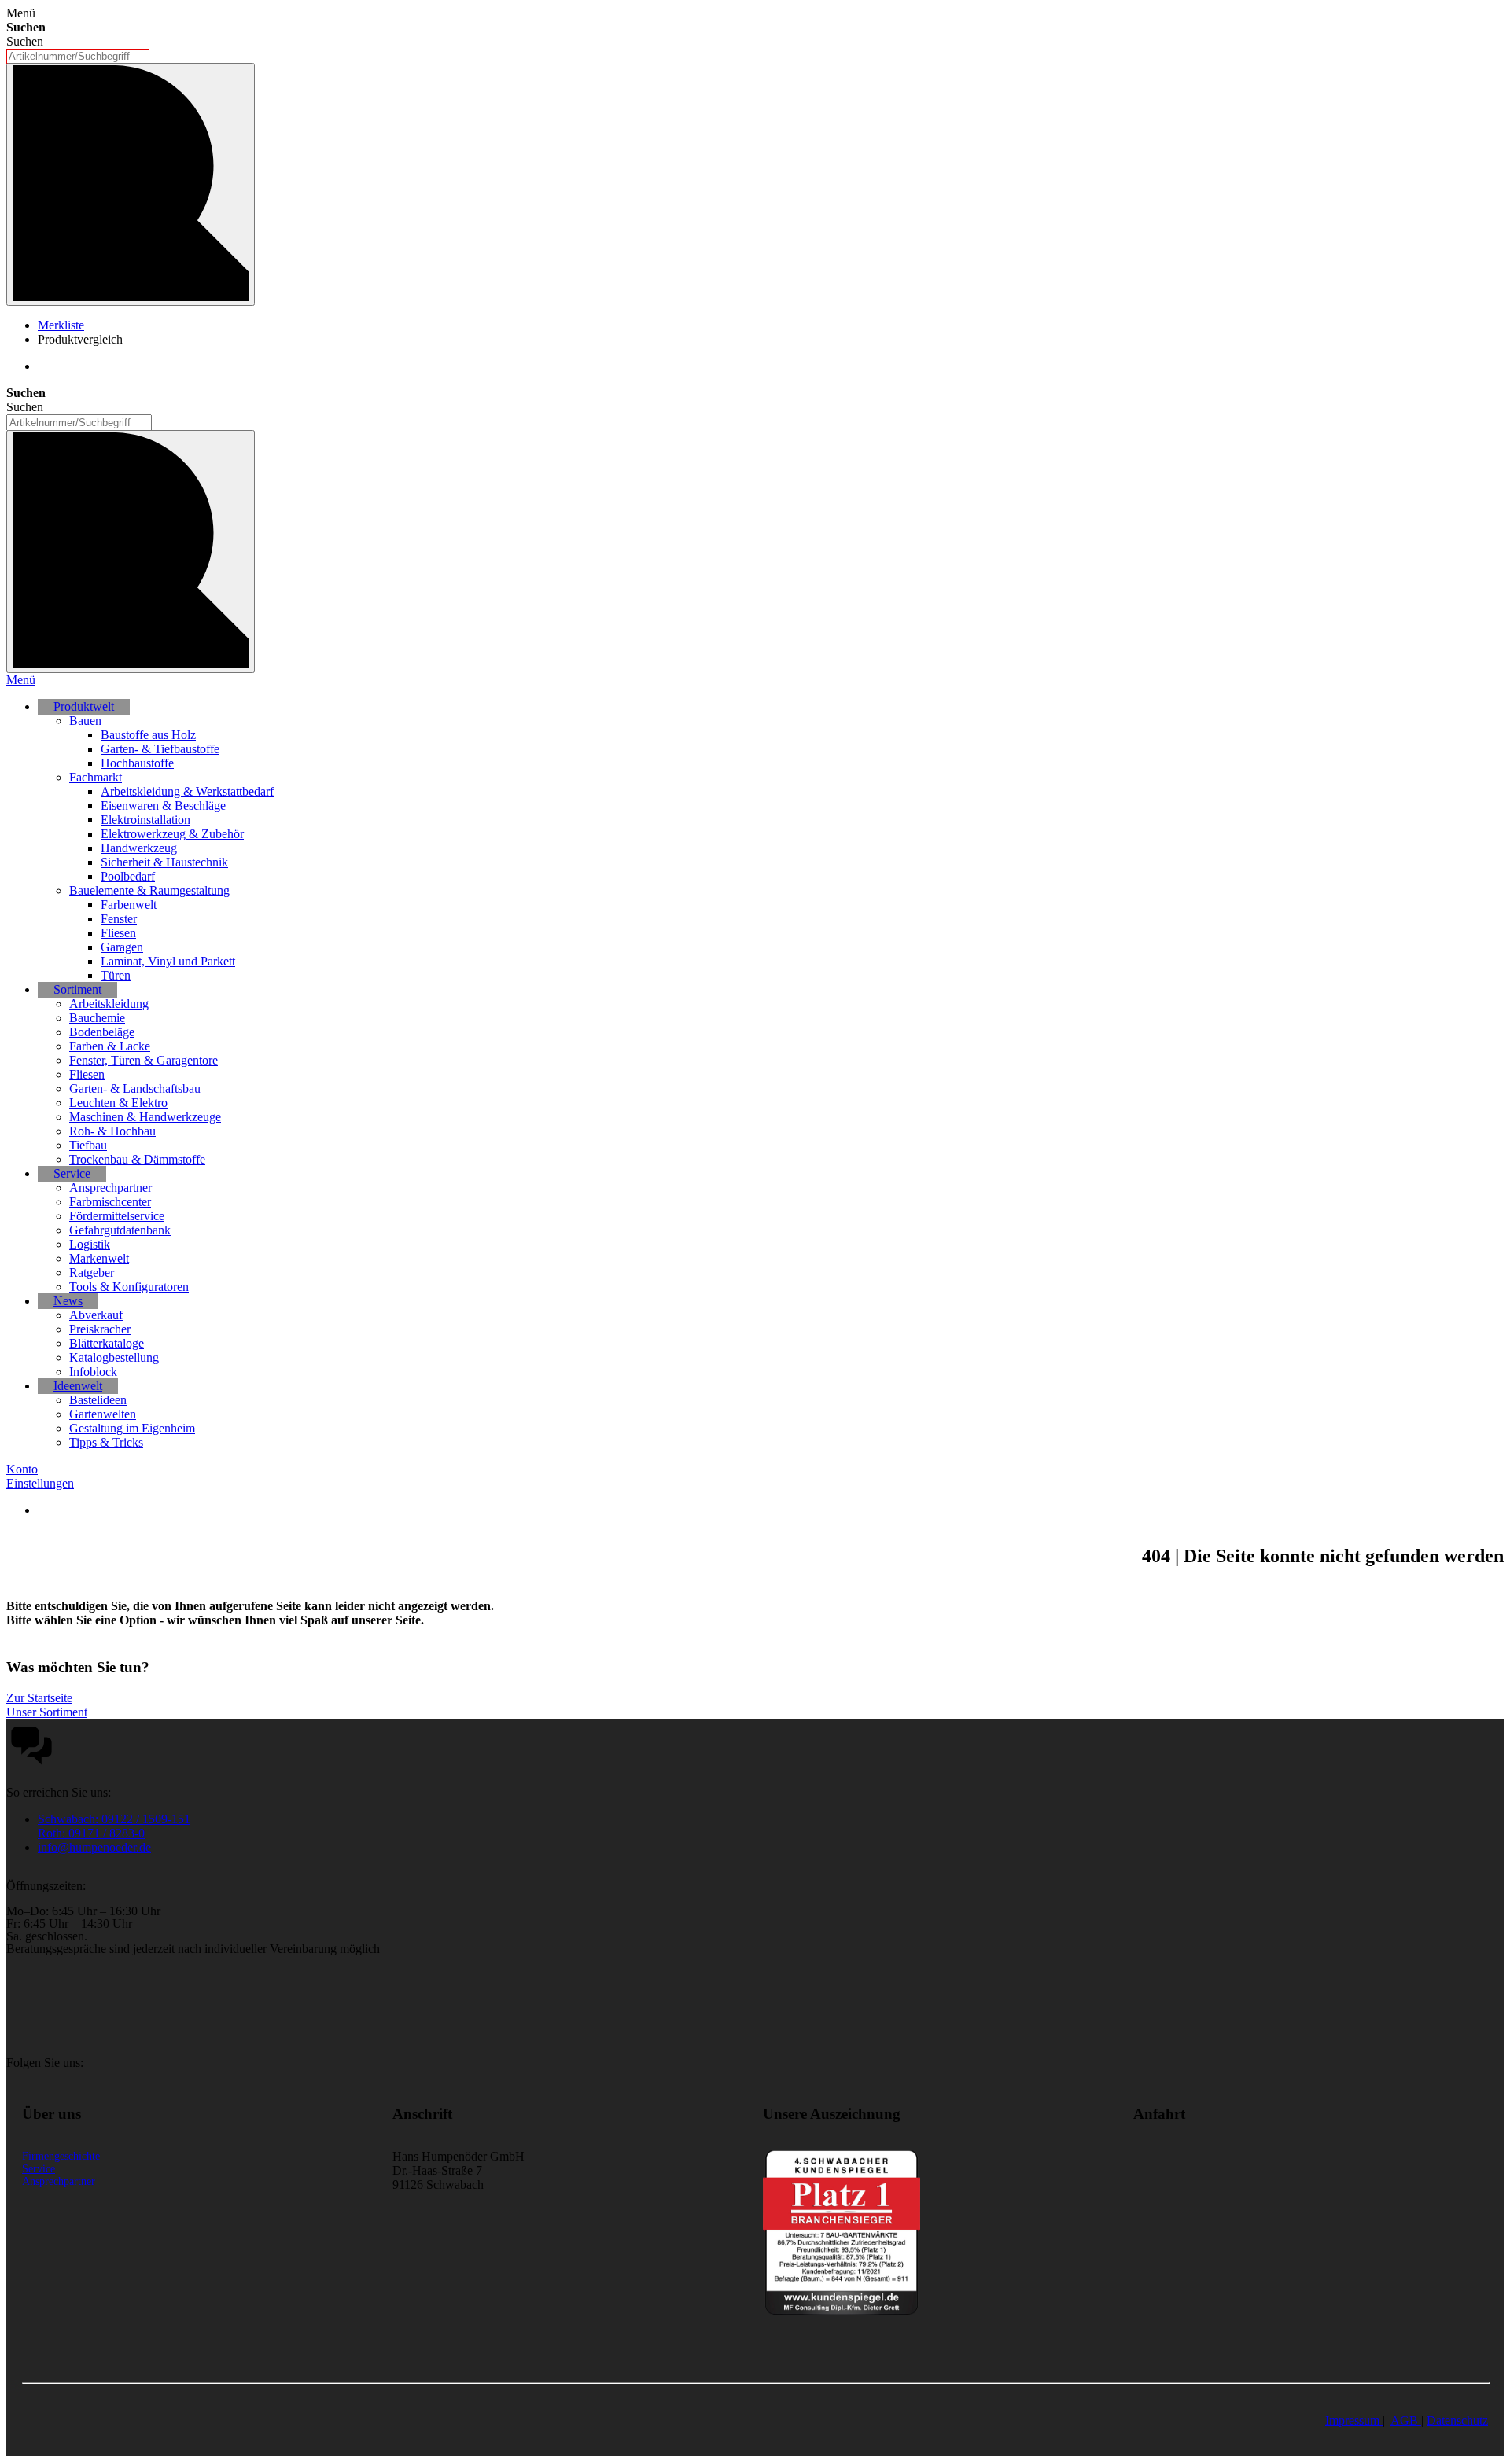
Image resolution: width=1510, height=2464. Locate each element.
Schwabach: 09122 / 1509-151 (114, 1819)
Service (39, 2169)
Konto (22, 1469)
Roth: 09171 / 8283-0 (91, 1833)
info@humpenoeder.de (94, 1847)
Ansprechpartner (59, 2181)
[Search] (131, 552)
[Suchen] (131, 184)
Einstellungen (40, 1483)
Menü (21, 680)
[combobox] (78, 56)
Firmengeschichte (61, 2156)
